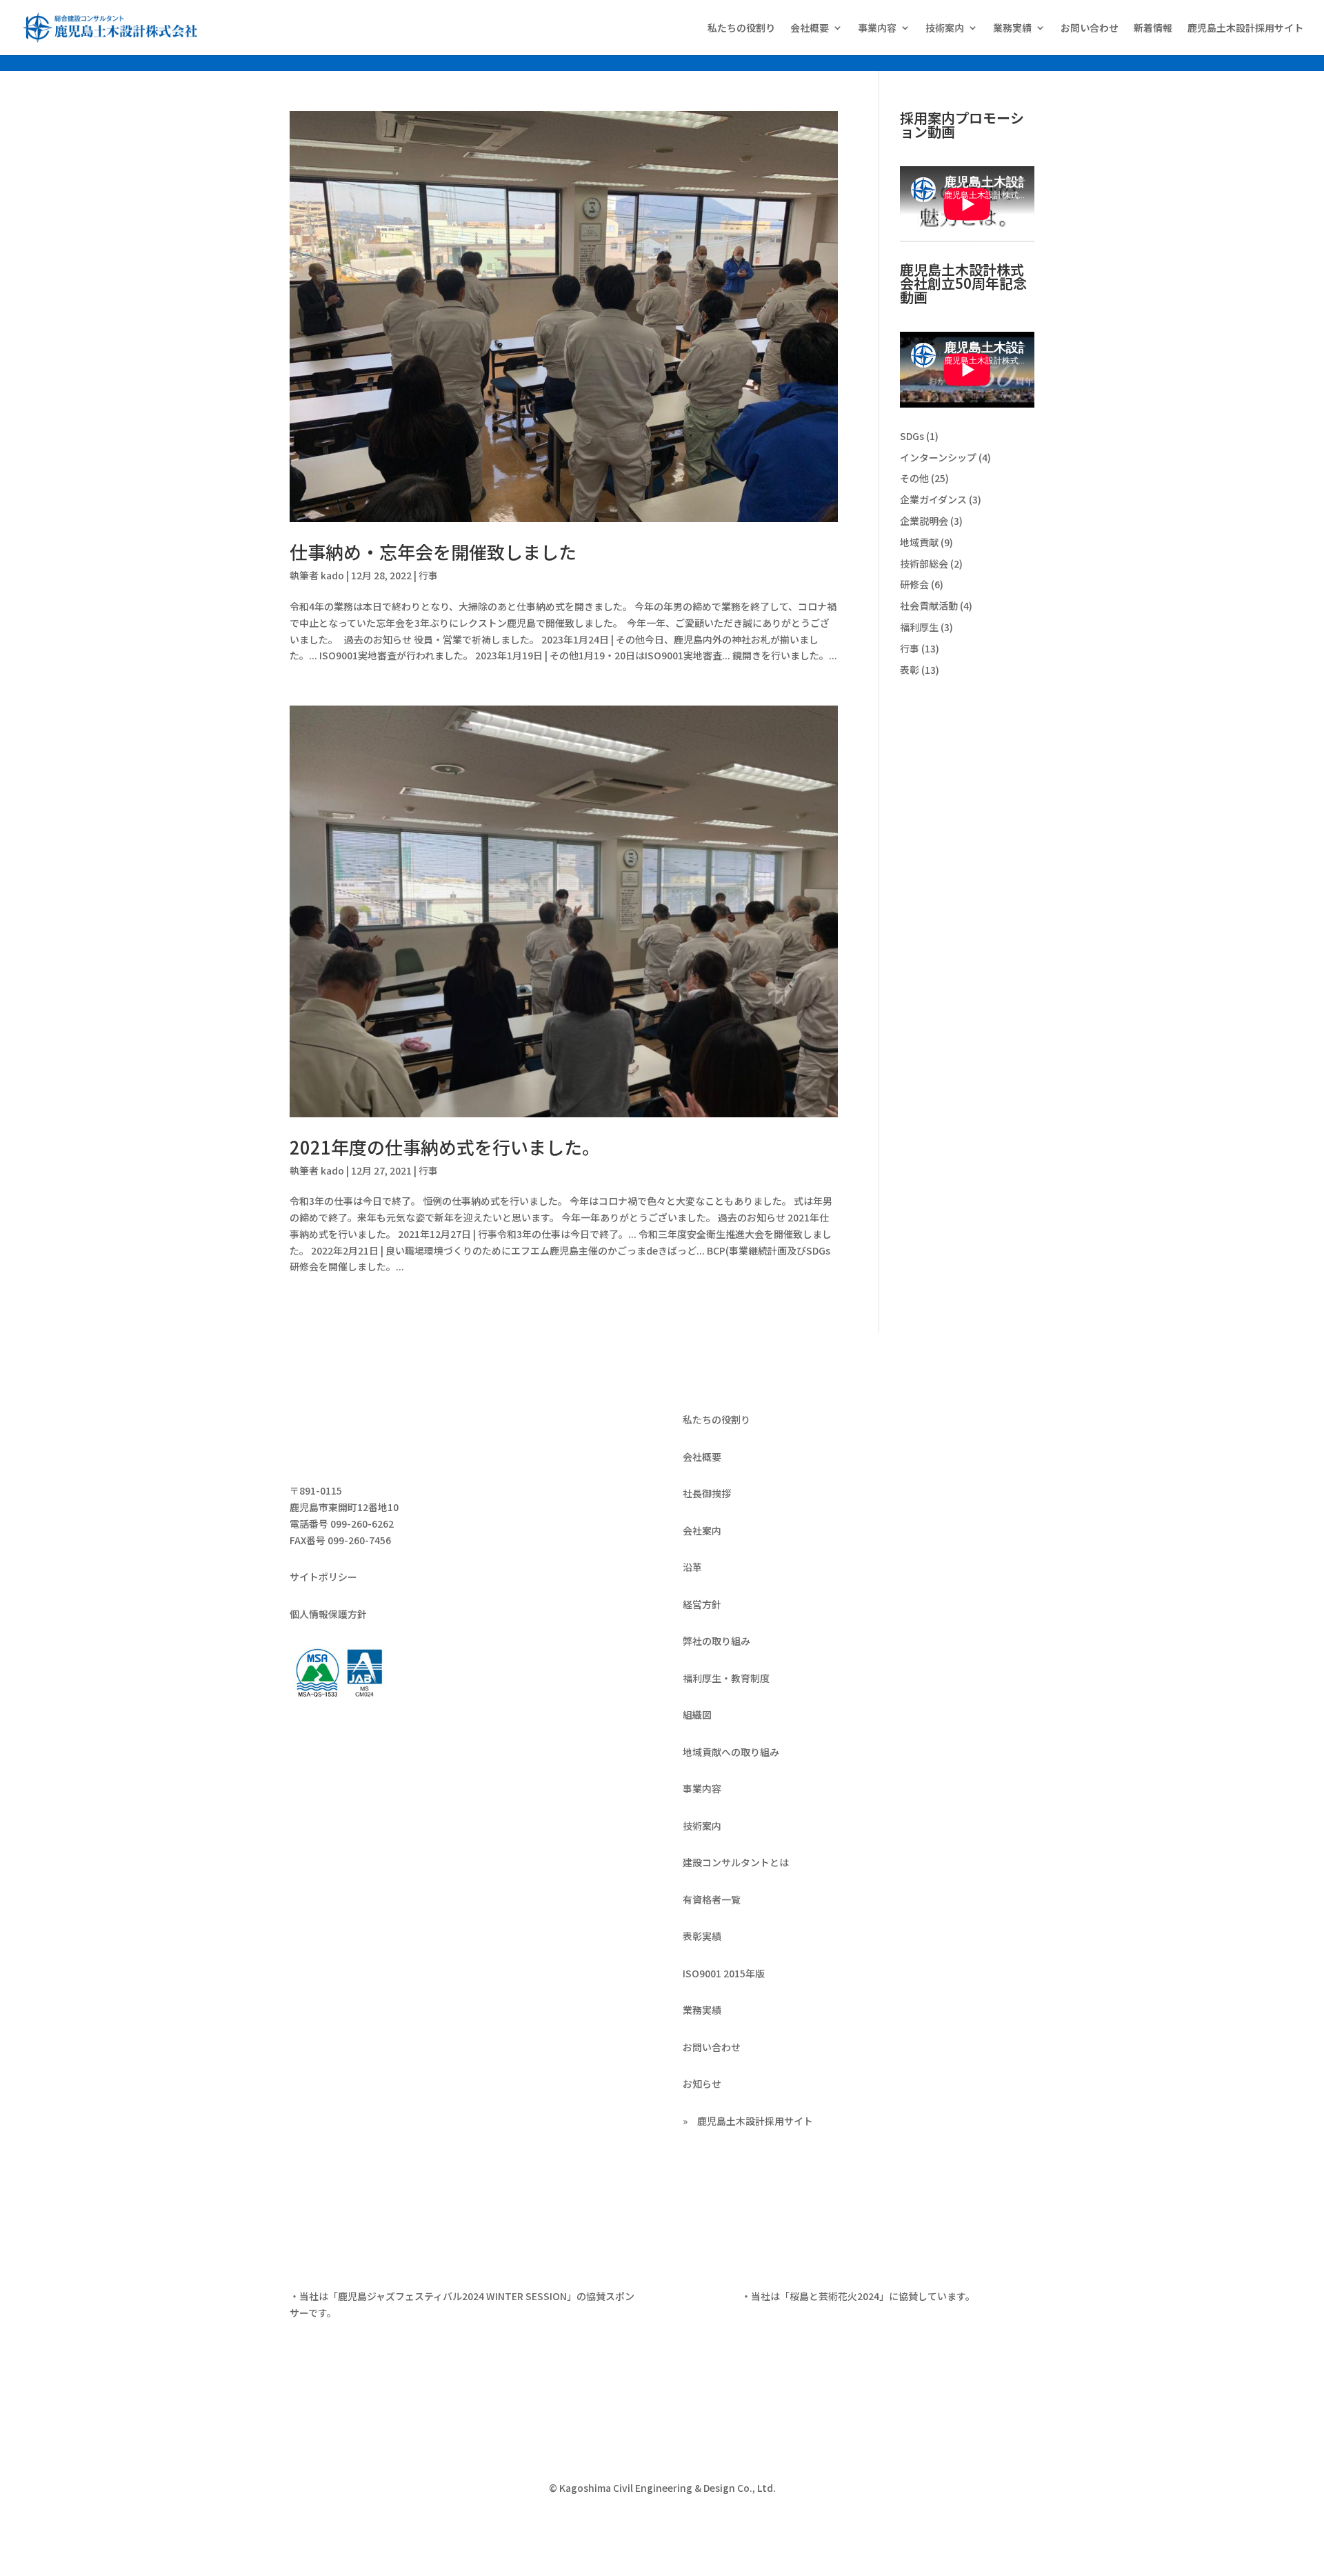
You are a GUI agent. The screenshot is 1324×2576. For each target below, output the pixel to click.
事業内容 (877, 29)
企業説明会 (924, 521)
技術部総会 (924, 563)
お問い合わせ (1090, 29)
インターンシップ (938, 457)
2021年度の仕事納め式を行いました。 (445, 1147)
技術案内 (945, 29)
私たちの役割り (741, 29)
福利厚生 (919, 627)
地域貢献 (919, 542)
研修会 (914, 584)
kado (332, 575)
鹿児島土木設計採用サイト (1245, 29)
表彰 (910, 670)
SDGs (912, 436)
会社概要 (810, 29)
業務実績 (1012, 29)
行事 (428, 575)
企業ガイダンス (933, 499)
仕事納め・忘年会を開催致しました (433, 551)
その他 (914, 478)
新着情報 (1153, 29)
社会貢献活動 (929, 606)
